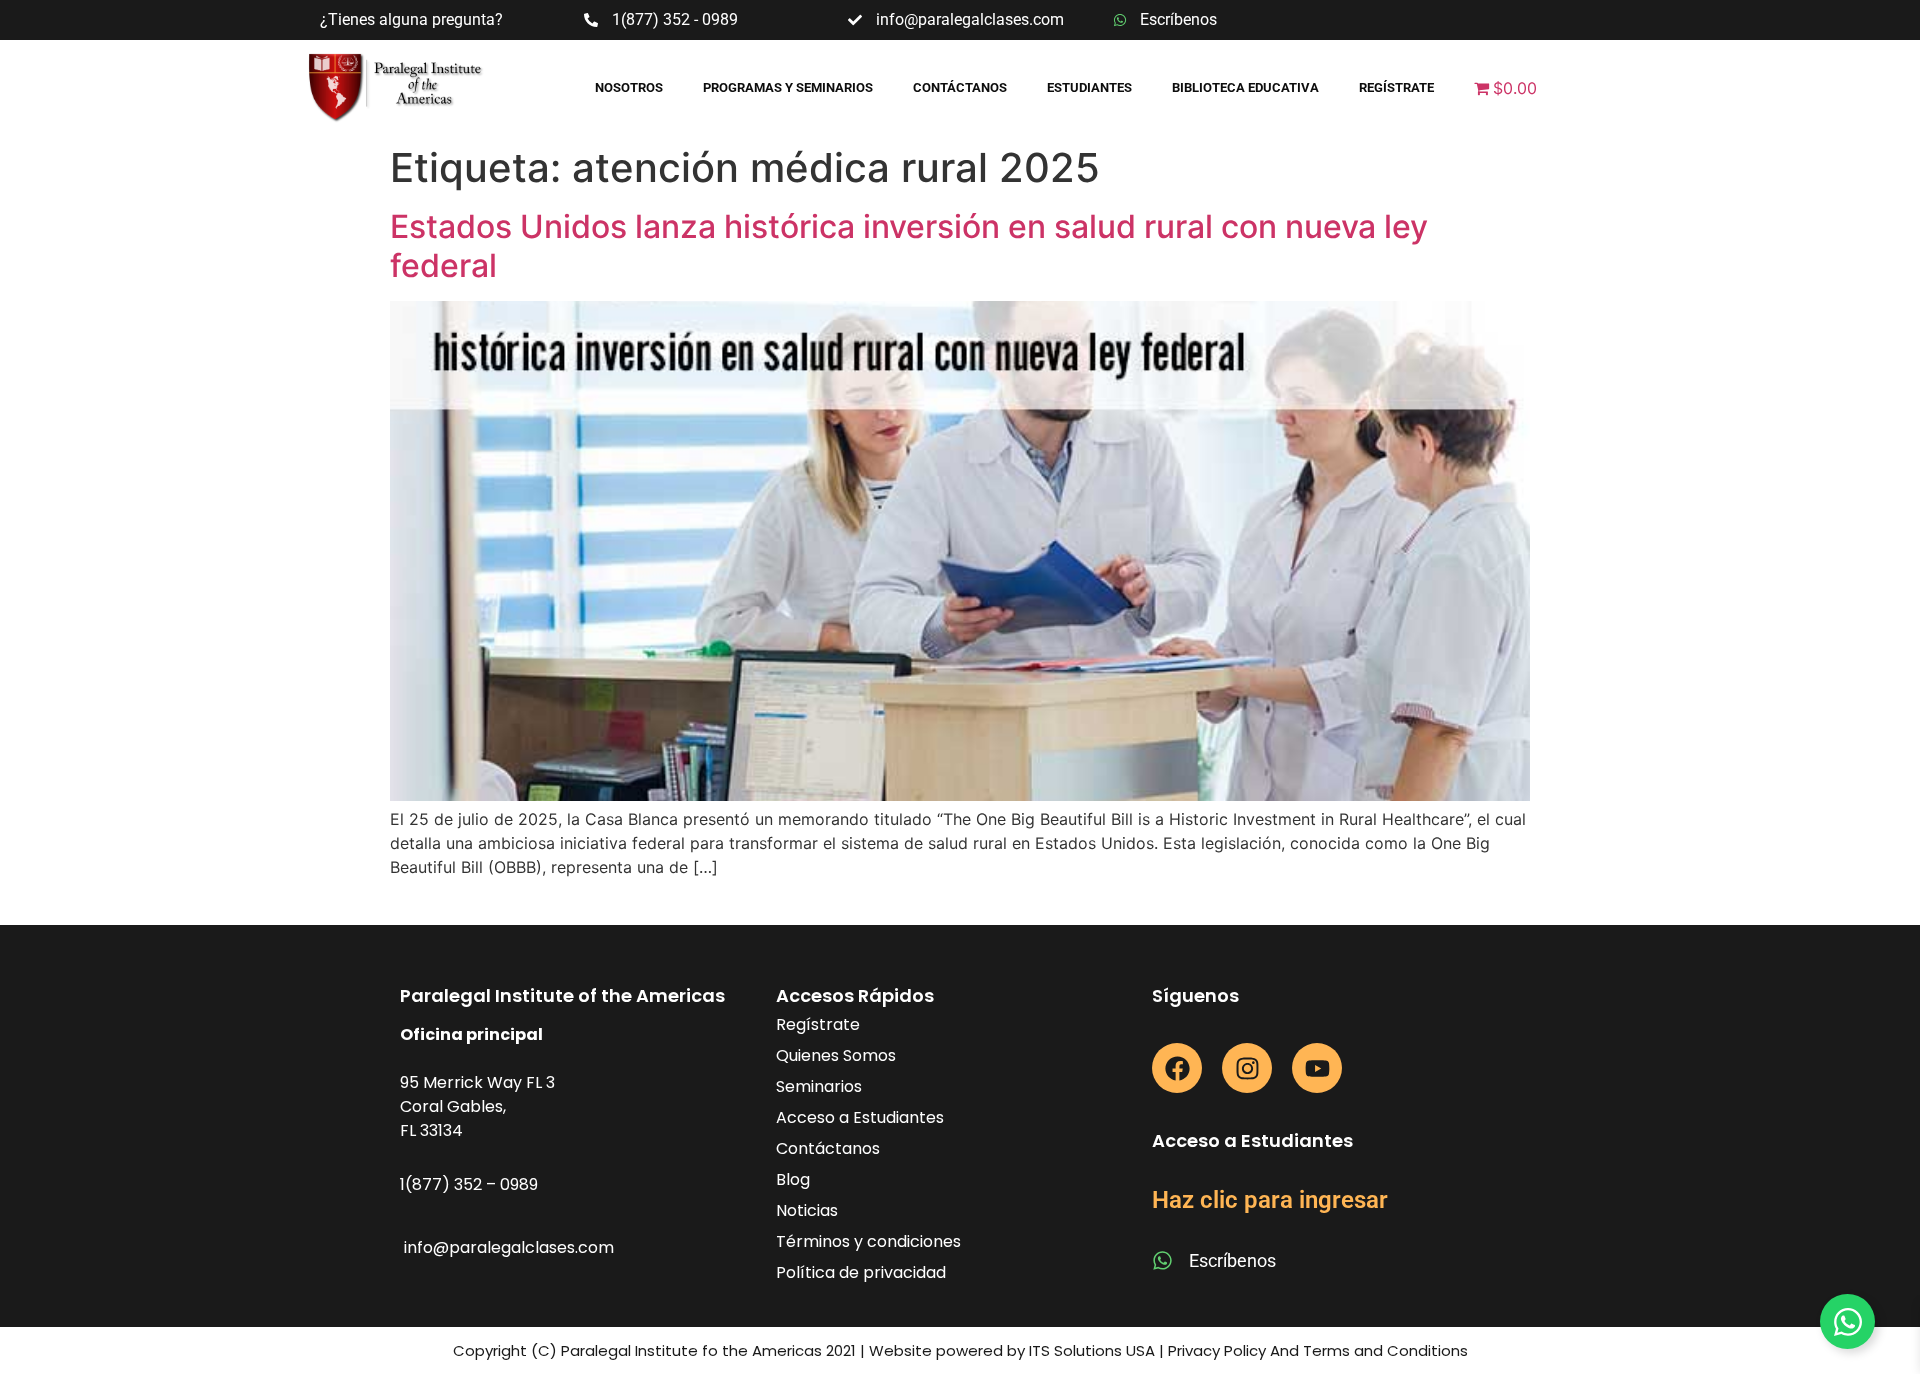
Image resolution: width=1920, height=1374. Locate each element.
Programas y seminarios (788, 87)
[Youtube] (1317, 1068)
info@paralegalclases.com (509, 1247)
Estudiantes (1089, 87)
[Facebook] (1177, 1068)
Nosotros (629, 87)
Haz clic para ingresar (1270, 1200)
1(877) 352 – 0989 (469, 1184)
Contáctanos (960, 87)
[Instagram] (1247, 1068)
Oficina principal (471, 1034)
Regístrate (1396, 87)
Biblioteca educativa (1245, 87)
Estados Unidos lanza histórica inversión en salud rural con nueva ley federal (909, 245)
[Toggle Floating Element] (1847, 1321)
